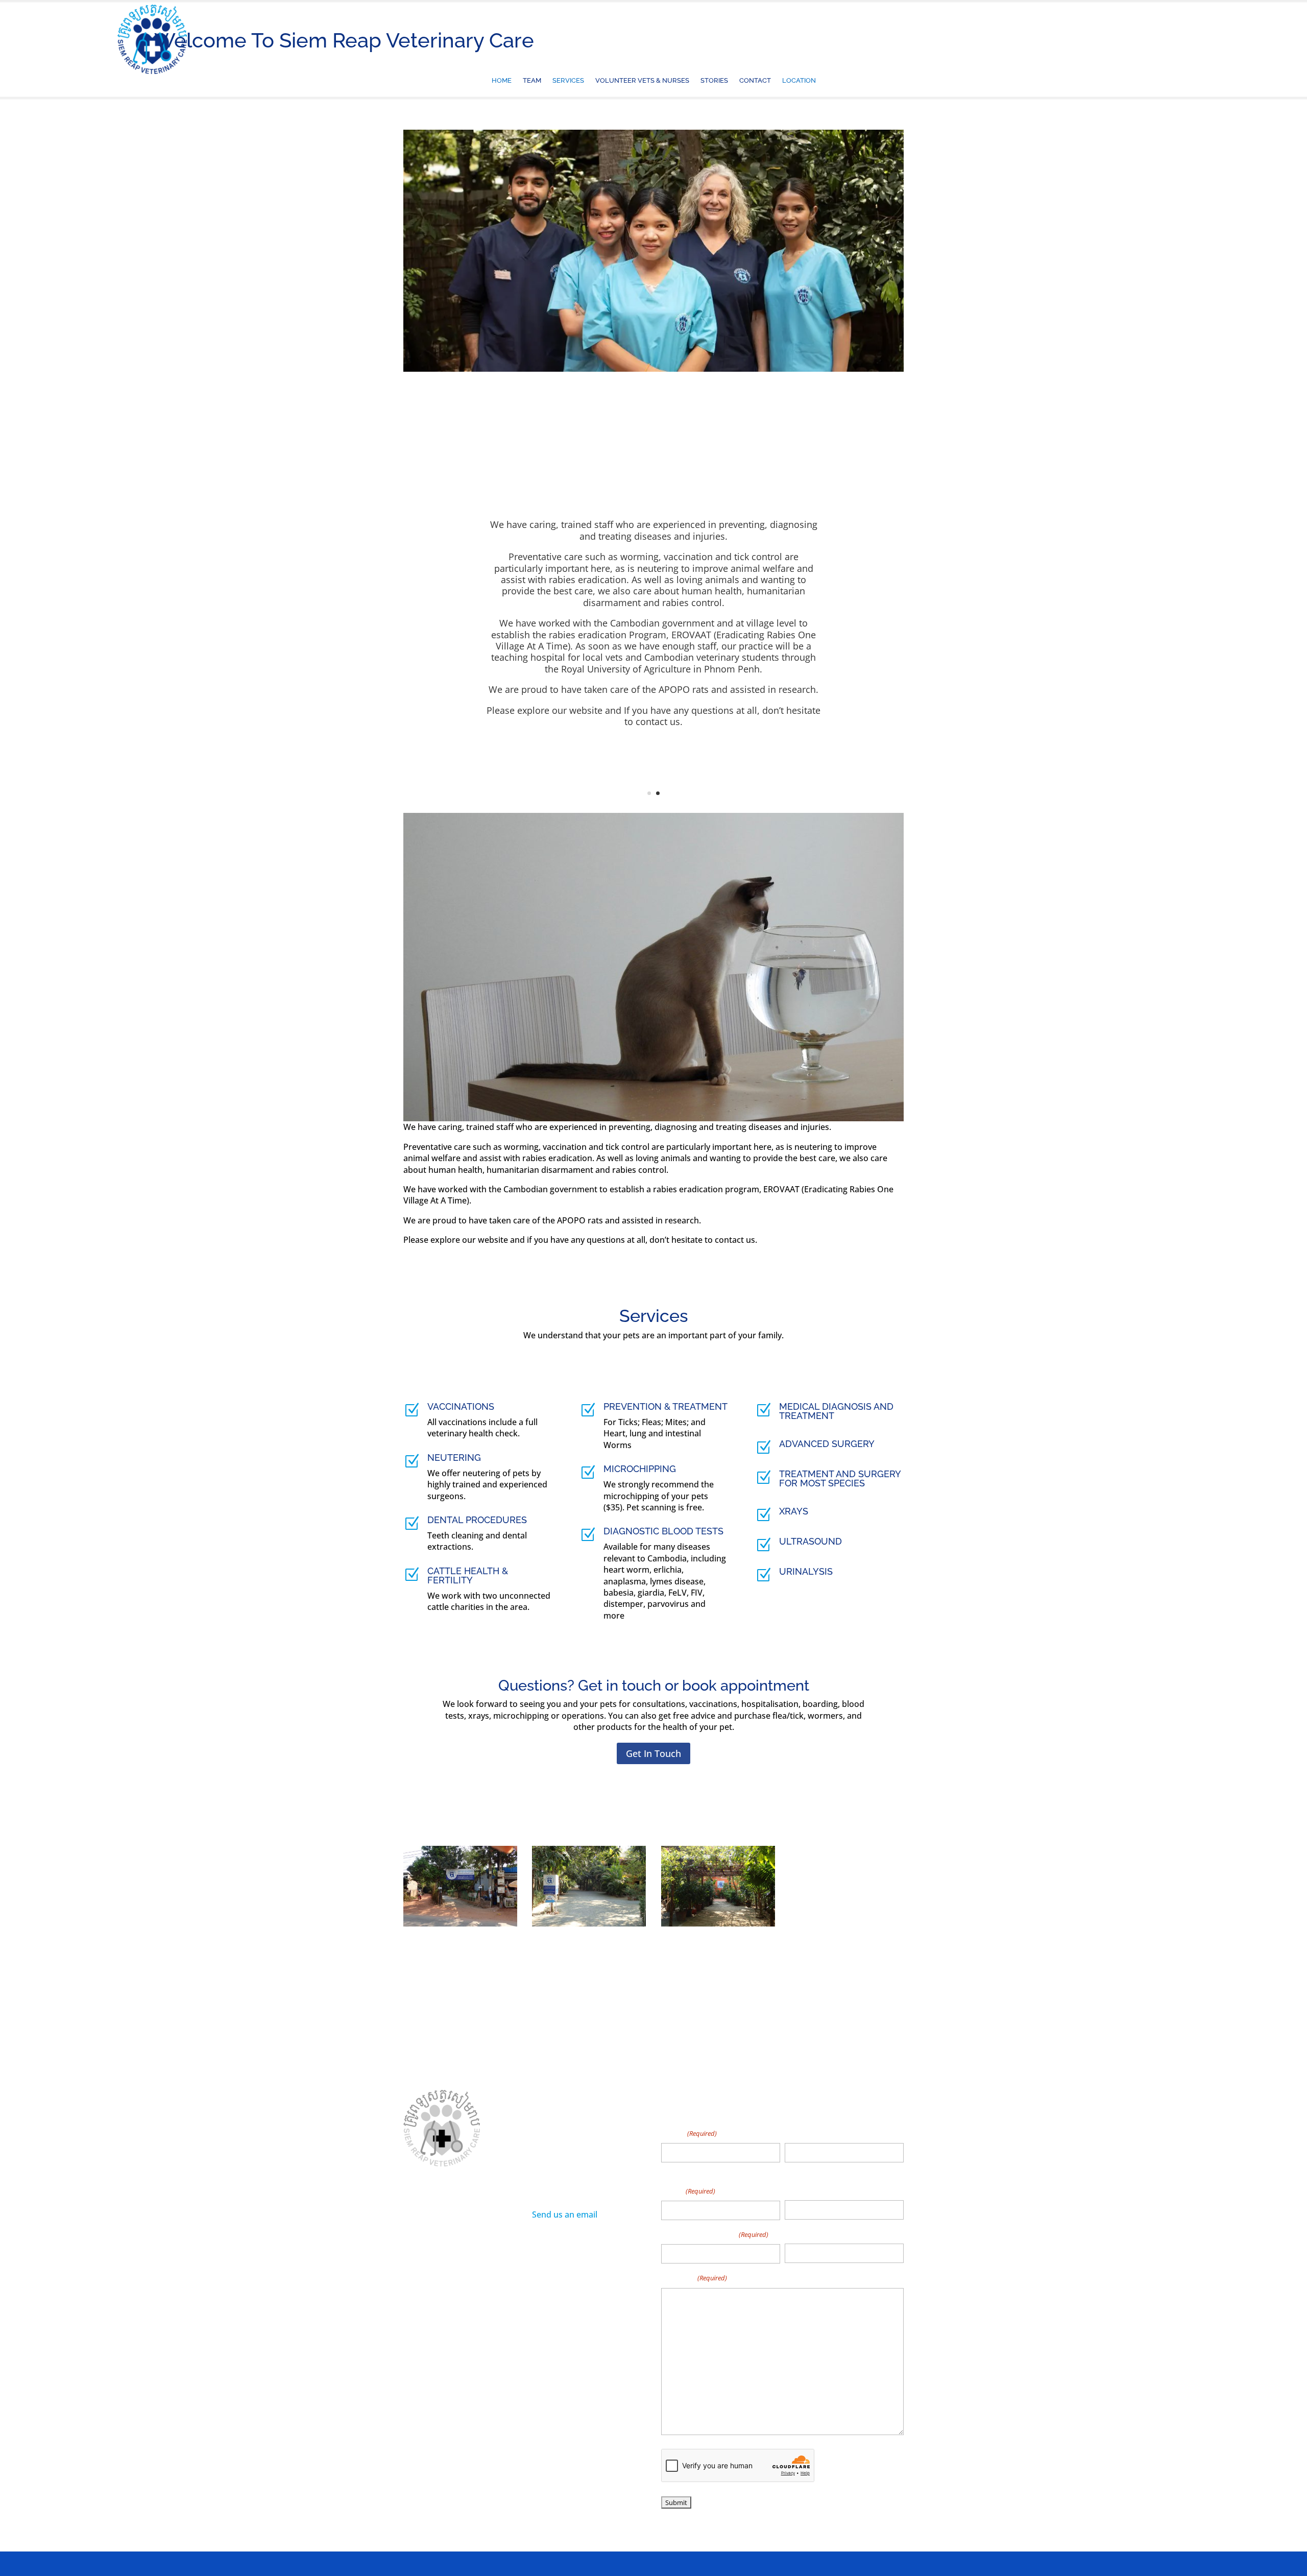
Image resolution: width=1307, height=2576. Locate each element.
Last (792, 2171)
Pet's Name (808, 2234)
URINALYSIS (806, 1571)
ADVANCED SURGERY (827, 1444)
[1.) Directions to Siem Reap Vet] (460, 1923)
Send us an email (565, 2214)
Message (694, 2277)
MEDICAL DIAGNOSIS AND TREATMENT (836, 1411)
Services (568, 82)
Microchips (422, 2297)
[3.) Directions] (718, 1923)
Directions (455, 2343)
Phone (798, 2190)
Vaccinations (425, 2312)
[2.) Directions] (589, 1923)
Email (688, 2190)
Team (532, 82)
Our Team (460, 2281)
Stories (714, 82)
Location (799, 82)
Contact (755, 82)
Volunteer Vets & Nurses (642, 82)
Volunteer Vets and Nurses (450, 2327)
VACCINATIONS (461, 1406)
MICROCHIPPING (640, 1469)
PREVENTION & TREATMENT (665, 1406)
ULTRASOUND (810, 1541)
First (669, 2171)
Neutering (470, 2297)
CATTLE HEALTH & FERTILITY (468, 1575)
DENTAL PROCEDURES (477, 1520)
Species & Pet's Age (715, 2234)
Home (502, 82)
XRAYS (794, 1511)
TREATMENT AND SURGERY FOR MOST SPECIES (840, 1478)
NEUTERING (454, 1458)
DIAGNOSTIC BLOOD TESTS (663, 1531)
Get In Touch (653, 1753)
